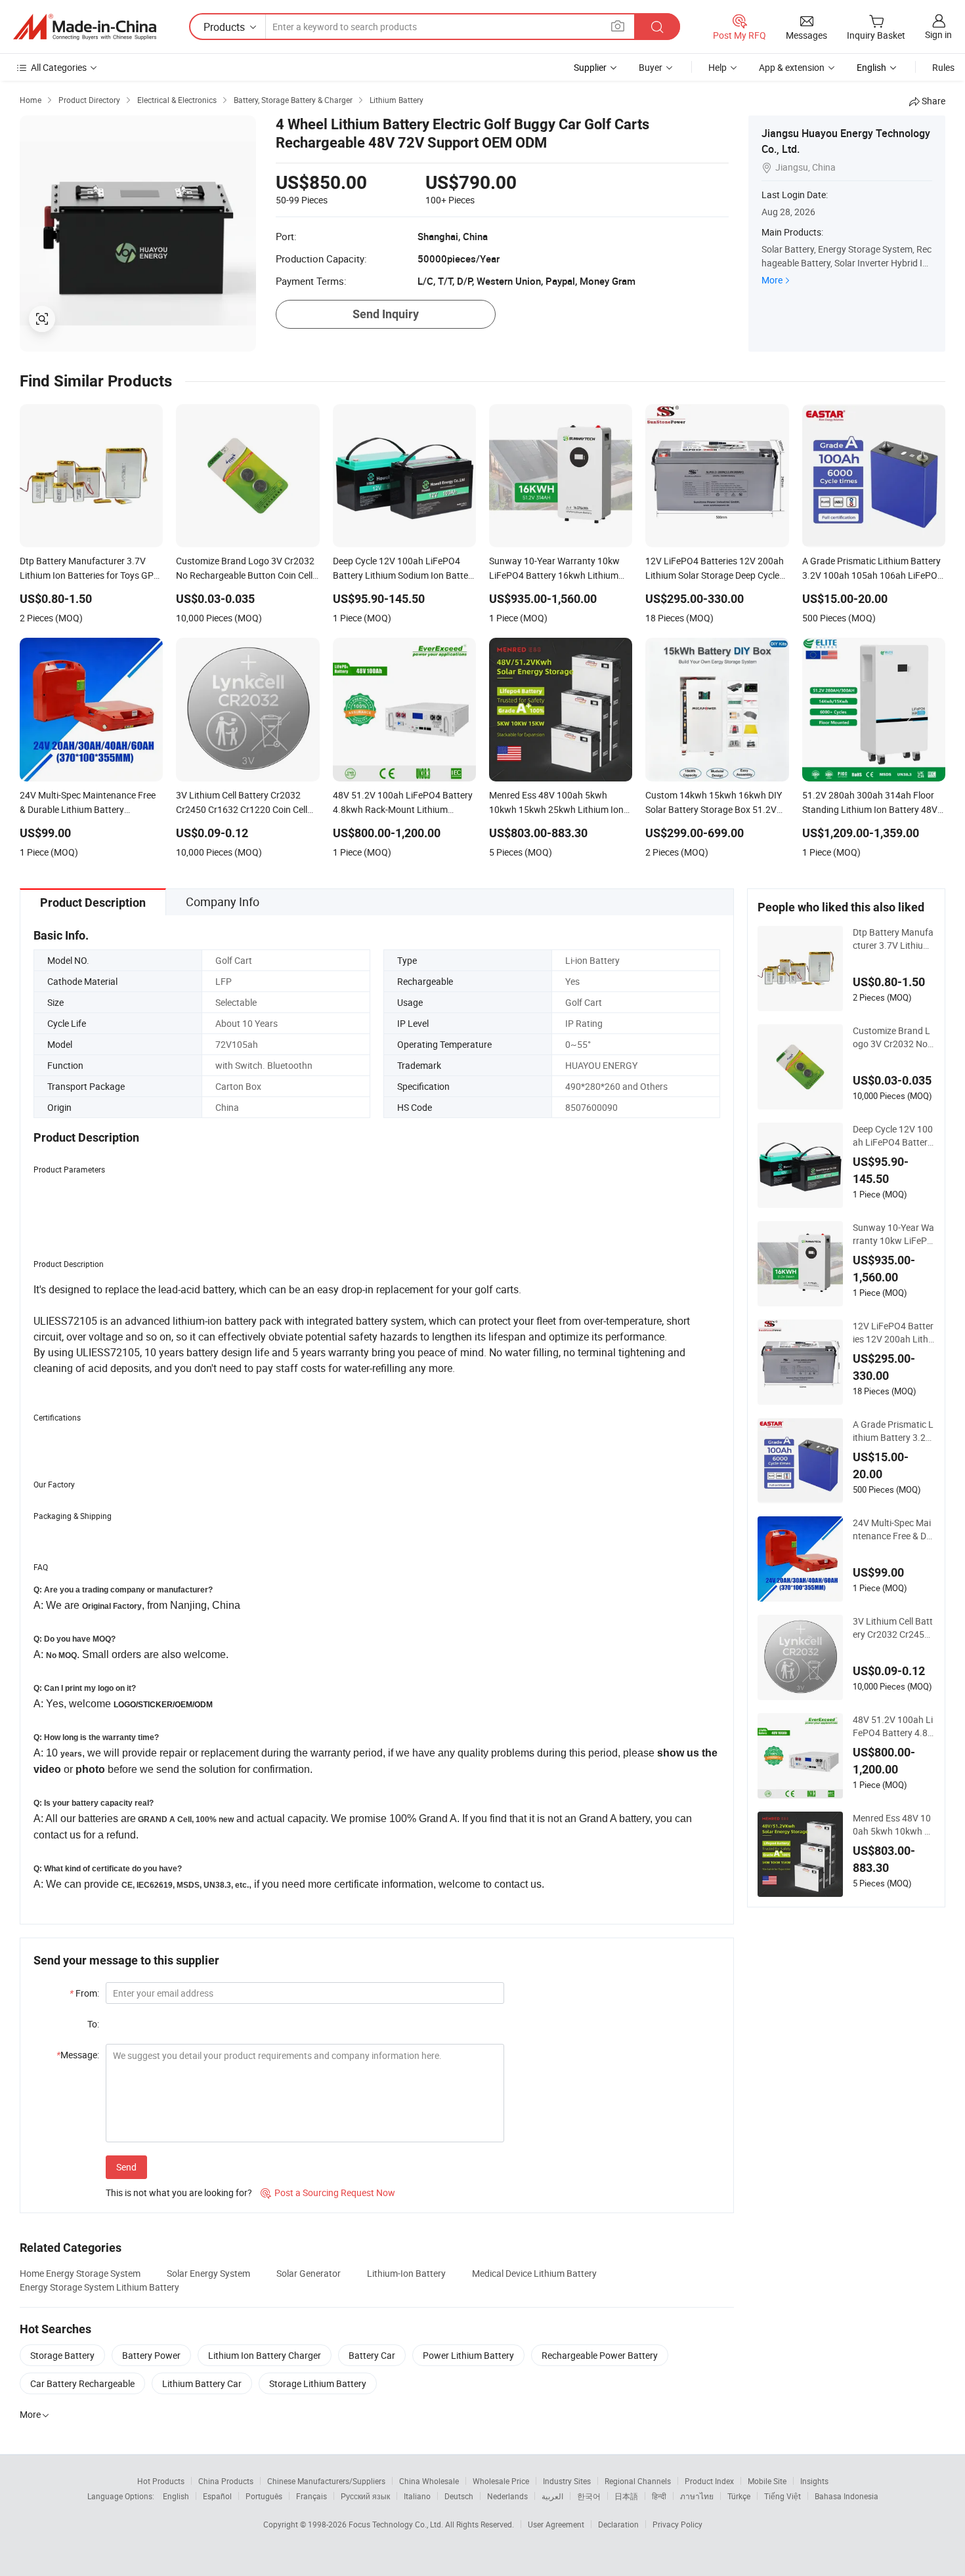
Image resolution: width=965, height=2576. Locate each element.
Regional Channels (638, 2481)
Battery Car (372, 2355)
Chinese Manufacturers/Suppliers (326, 2481)
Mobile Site (767, 2481)
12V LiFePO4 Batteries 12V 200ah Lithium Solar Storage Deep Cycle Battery (893, 1333)
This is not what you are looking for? (179, 2192)
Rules (943, 67)
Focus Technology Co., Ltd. (397, 2524)
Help (718, 67)
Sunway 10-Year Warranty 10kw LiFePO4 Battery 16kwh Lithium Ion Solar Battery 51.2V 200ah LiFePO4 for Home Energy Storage (893, 1234)
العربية (552, 2496)
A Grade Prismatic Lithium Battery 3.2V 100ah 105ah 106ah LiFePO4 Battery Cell (894, 1431)
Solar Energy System (208, 2273)
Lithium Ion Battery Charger (265, 2355)
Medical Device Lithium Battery (534, 2273)
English (176, 2496)
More (772, 280)
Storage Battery (62, 2355)
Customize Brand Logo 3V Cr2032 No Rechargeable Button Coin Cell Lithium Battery (893, 1037)
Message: (78, 2055)
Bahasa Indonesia (847, 2496)
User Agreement (556, 2524)
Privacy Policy (677, 2524)
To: (93, 2024)
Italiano (417, 2496)
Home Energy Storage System (80, 2273)
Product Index (709, 2481)
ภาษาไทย (697, 2496)
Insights (814, 2481)
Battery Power (151, 2355)
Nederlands (507, 2496)
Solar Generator (309, 2273)
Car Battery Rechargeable (82, 2383)
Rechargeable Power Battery (600, 2355)
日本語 (626, 2496)
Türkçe (739, 2496)
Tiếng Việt (783, 2496)
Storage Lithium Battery (318, 2383)
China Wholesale (429, 2481)
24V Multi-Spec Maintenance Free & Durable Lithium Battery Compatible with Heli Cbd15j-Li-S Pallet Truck (894, 1529)
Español (217, 2496)
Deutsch (459, 2496)
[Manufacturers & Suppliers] (85, 27)
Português (264, 2496)
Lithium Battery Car (202, 2383)
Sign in (938, 34)
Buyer (651, 67)
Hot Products (161, 2481)
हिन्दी (659, 2496)
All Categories (59, 67)
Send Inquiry (386, 314)
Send (126, 2167)
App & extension (792, 67)
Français (311, 2496)
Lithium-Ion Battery (406, 2273)
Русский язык (365, 2496)
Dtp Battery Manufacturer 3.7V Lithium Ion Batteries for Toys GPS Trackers (894, 939)
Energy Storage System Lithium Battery (99, 2287)
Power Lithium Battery (468, 2355)
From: (84, 1993)
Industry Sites (567, 2481)
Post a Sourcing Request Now (328, 2192)
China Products (226, 2481)
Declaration (618, 2524)
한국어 (589, 2496)
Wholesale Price (501, 2481)
